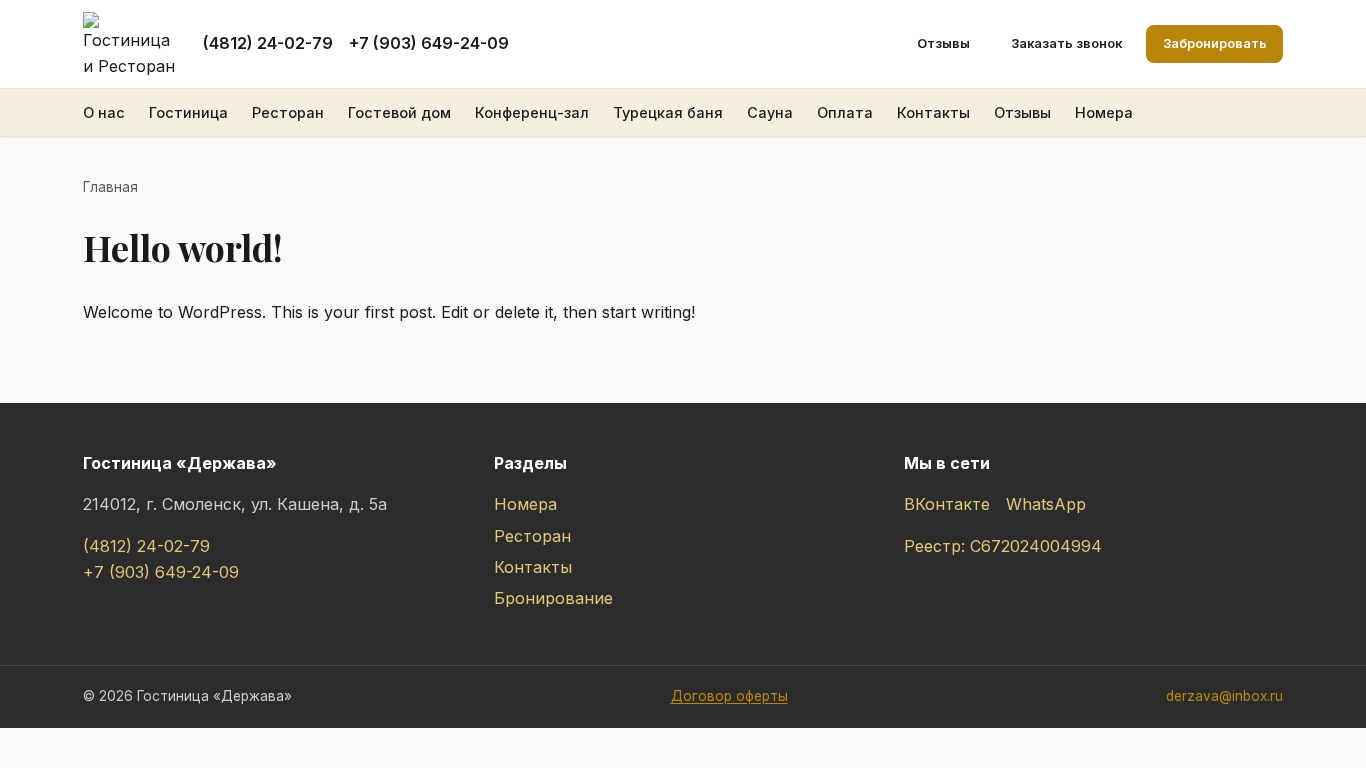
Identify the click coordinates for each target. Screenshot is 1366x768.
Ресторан (288, 112)
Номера (1104, 112)
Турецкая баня (668, 112)
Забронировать (1215, 43)
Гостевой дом (399, 112)
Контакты (933, 112)
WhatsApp (1046, 504)
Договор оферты (729, 696)
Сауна (770, 112)
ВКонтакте (947, 504)
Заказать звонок (1066, 43)
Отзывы (943, 43)
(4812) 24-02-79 (268, 43)
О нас (104, 112)
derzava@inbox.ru (1224, 696)
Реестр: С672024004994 (1003, 546)
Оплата (845, 112)
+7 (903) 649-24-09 (429, 43)
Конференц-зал (532, 112)
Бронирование (553, 598)
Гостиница (188, 112)
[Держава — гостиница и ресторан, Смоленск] (131, 44)
